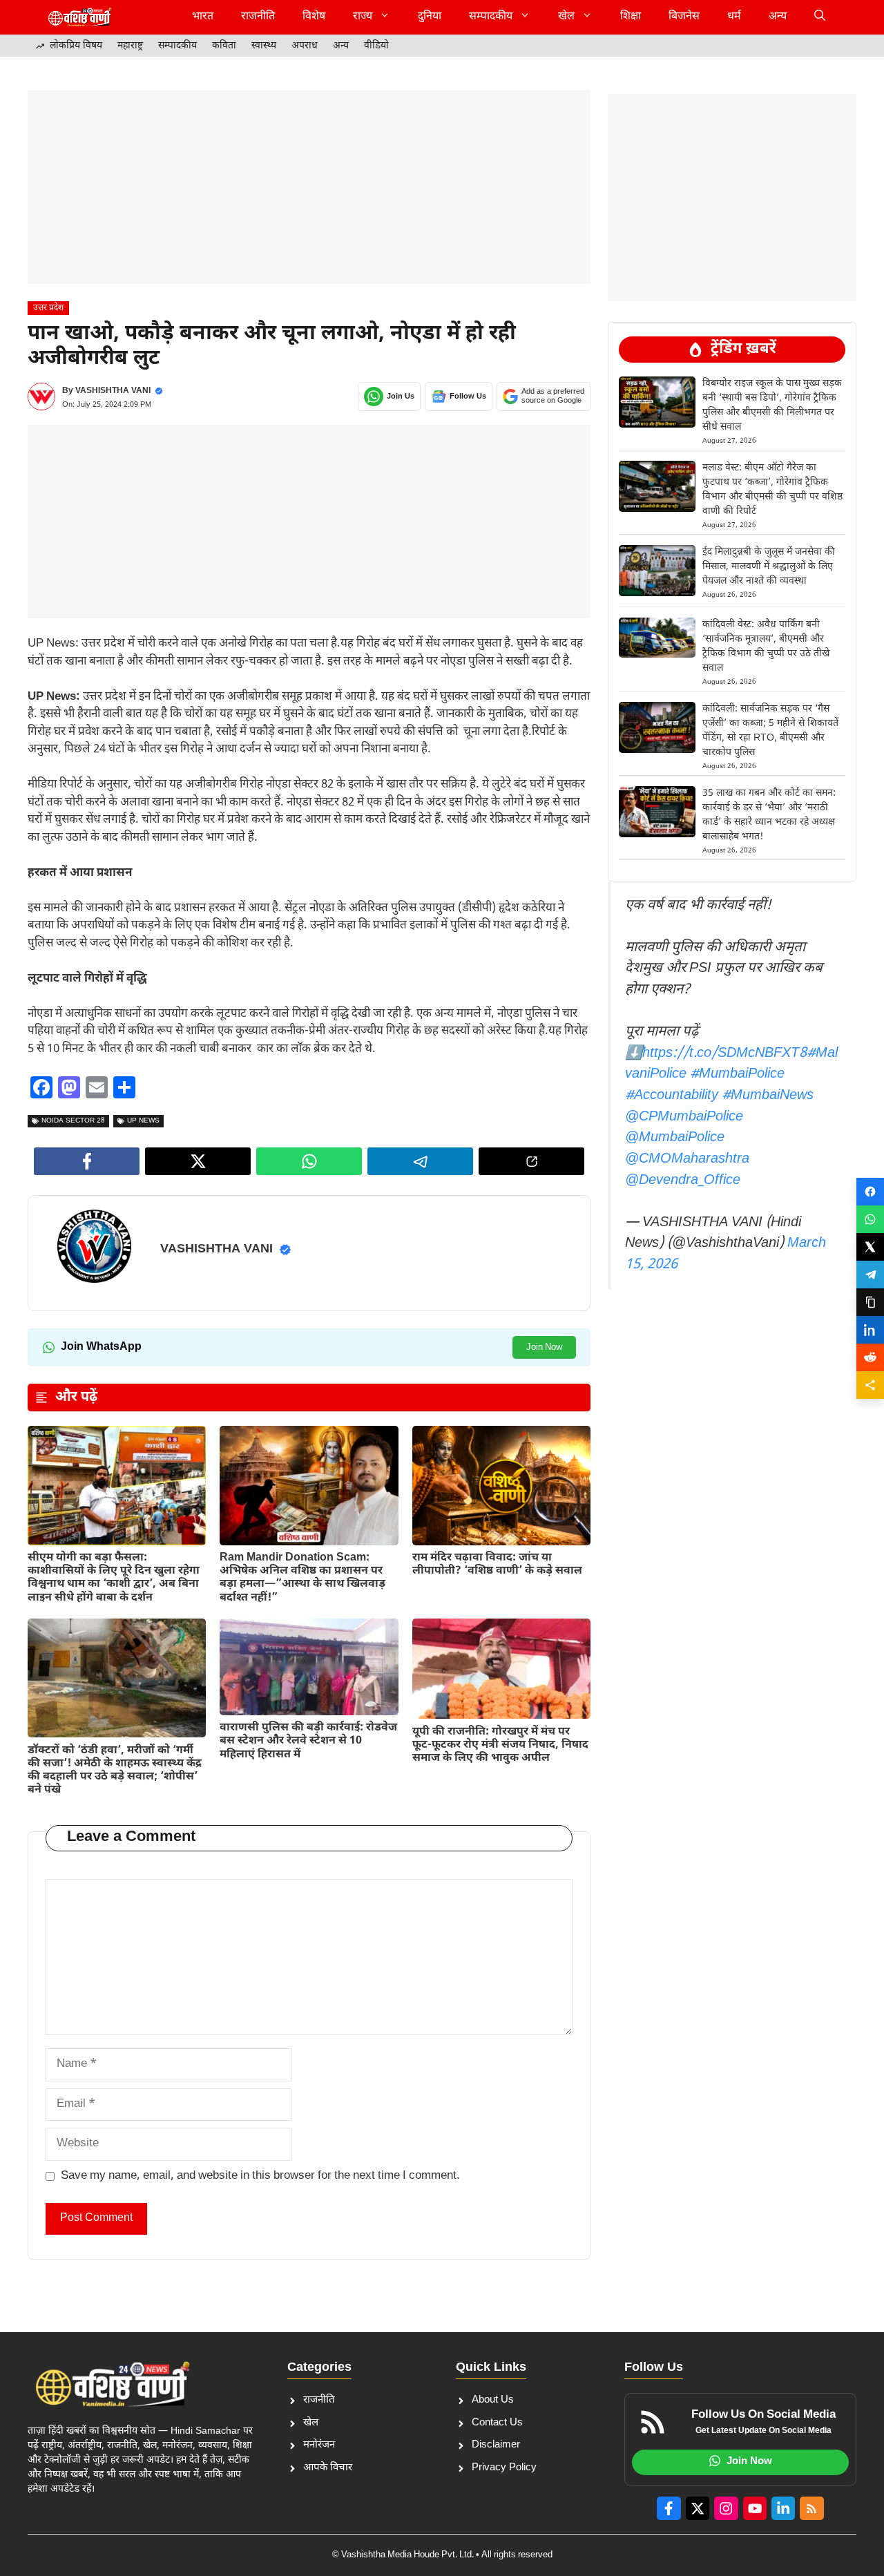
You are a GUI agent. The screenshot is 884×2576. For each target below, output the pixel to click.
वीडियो (376, 46)
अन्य (778, 17)
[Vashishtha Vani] (79, 17)
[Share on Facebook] (870, 1192)
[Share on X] (870, 1247)
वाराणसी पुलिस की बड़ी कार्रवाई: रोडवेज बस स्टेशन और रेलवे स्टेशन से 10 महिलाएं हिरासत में (308, 1741)
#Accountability (672, 1096)
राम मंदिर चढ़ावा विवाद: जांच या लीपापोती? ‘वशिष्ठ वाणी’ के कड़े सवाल (497, 1565)
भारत (203, 17)
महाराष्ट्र (130, 46)
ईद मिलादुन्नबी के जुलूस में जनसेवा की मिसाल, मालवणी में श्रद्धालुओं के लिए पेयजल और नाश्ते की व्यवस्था (769, 567)
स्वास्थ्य (264, 46)
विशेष (314, 17)
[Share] (870, 1385)
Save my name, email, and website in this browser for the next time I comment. (260, 2176)
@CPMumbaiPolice (684, 1117)
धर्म (734, 17)
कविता (224, 46)
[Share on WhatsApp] (870, 1219)
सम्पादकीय (491, 17)
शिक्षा (631, 17)
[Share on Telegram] (870, 1275)
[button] (820, 17)
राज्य (363, 17)
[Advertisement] (309, 187)
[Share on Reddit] (870, 1357)
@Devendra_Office (683, 1181)
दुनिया (430, 17)
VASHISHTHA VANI (113, 391)
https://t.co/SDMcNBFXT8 (724, 1053)
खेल (566, 17)
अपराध (305, 46)
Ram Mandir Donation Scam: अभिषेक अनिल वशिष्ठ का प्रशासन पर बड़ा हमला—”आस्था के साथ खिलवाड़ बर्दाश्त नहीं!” (302, 1578)
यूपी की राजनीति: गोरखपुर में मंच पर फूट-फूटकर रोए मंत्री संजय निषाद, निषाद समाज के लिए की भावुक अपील (500, 1745)
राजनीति (258, 17)
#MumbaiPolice (737, 1074)
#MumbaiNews (768, 1096)
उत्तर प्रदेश (48, 308)
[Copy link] (870, 1302)
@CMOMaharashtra (687, 1159)
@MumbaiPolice (675, 1138)
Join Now (544, 1347)
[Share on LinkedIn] (870, 1330)
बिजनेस (684, 17)
